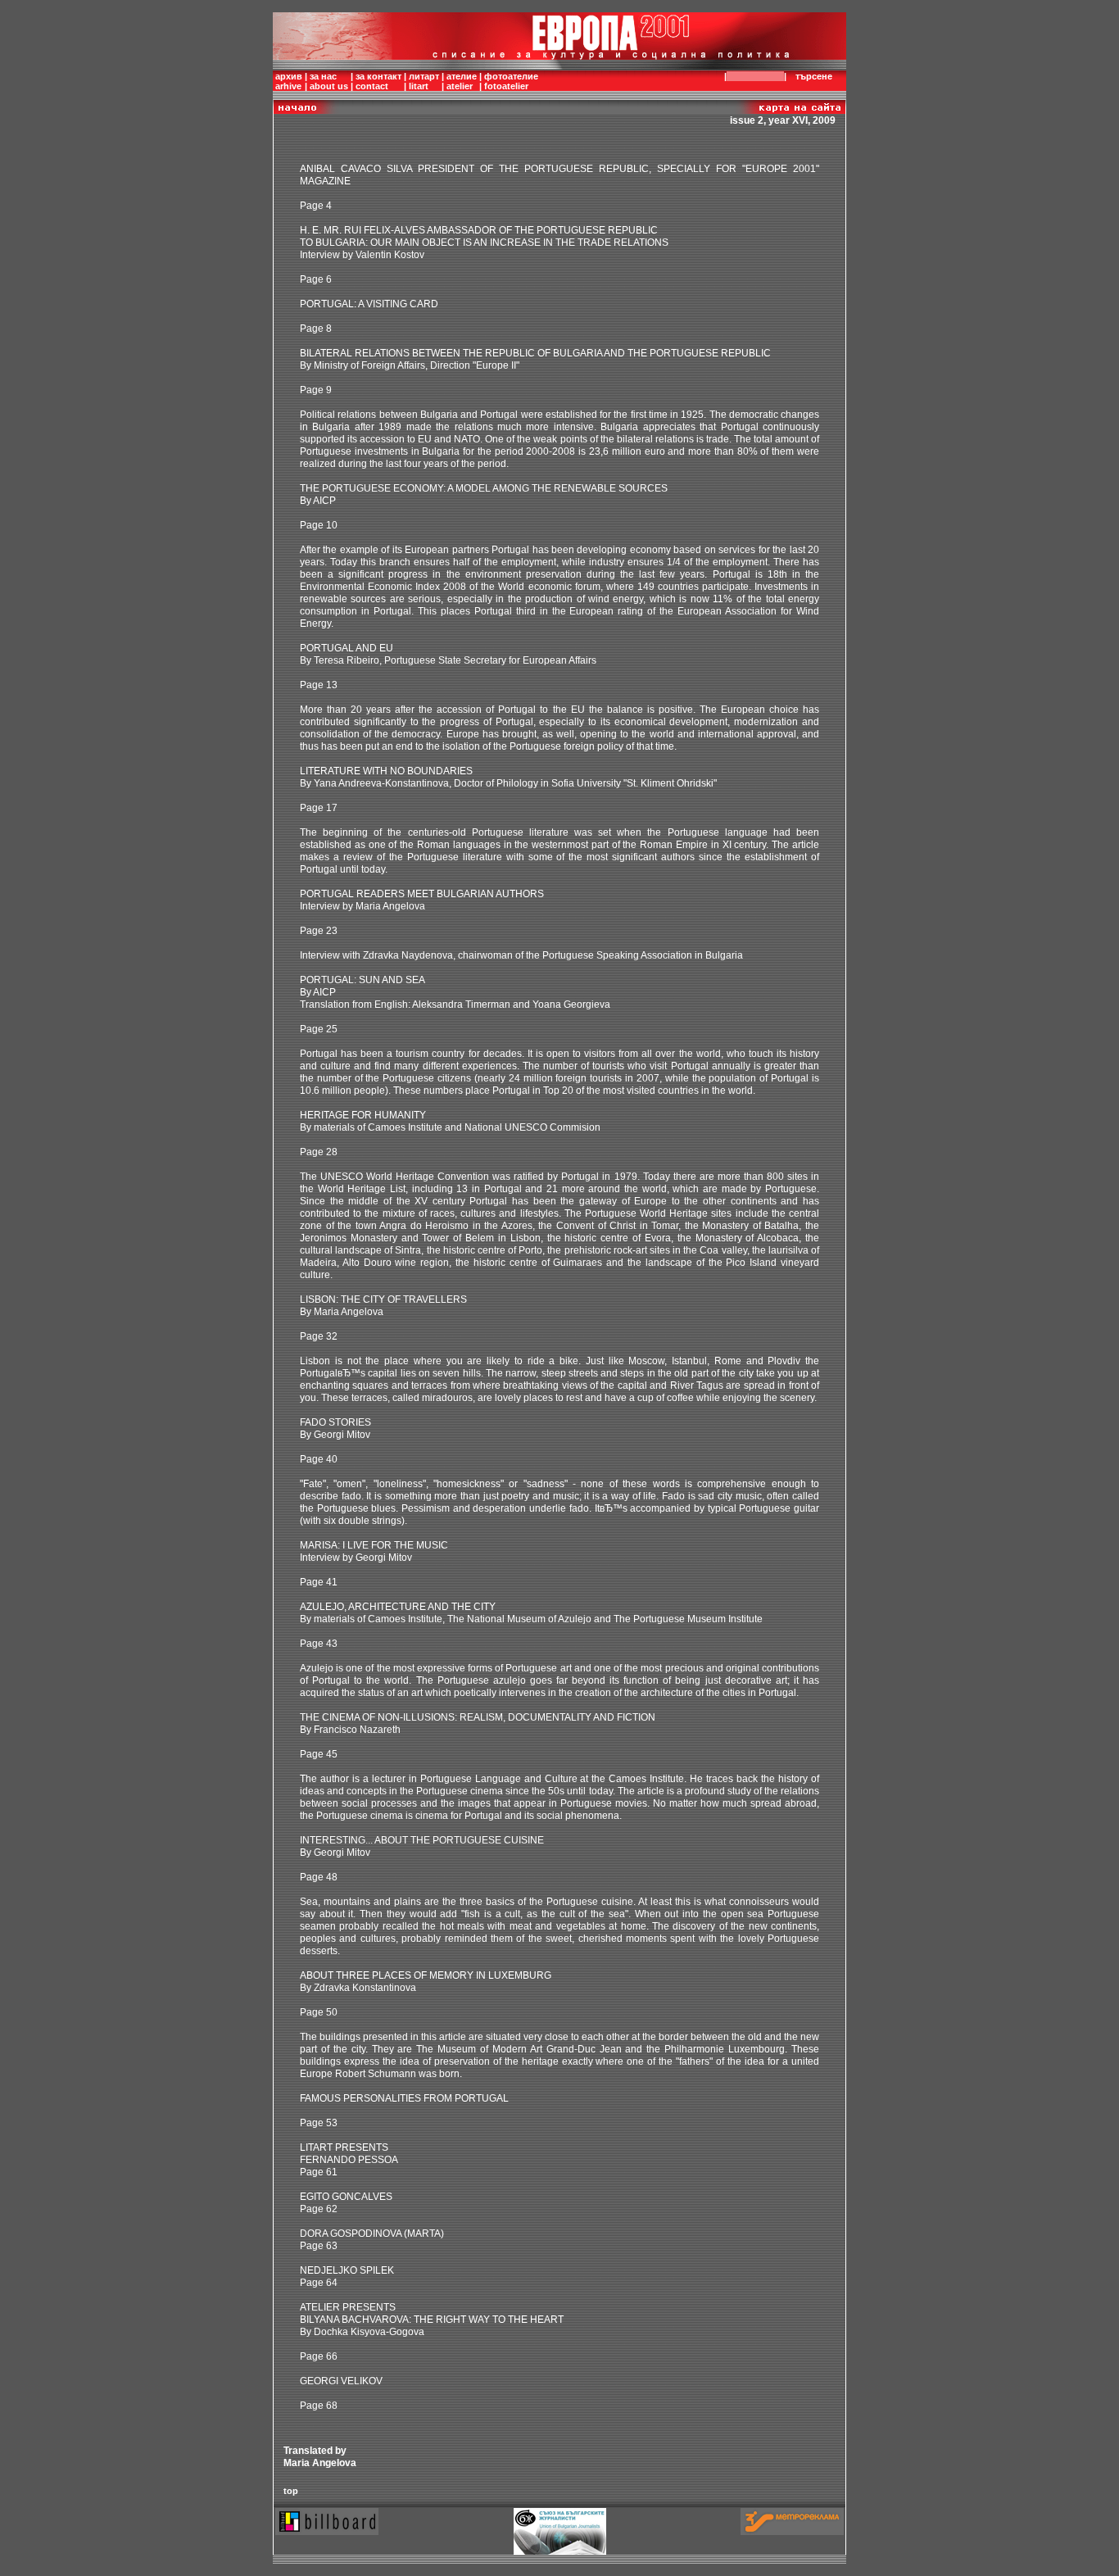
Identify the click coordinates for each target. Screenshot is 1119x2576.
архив (289, 76)
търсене (814, 76)
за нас (323, 76)
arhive (288, 86)
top (291, 2491)
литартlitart (424, 81)
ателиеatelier (462, 81)
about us (329, 86)
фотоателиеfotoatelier (511, 81)
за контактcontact (378, 81)
